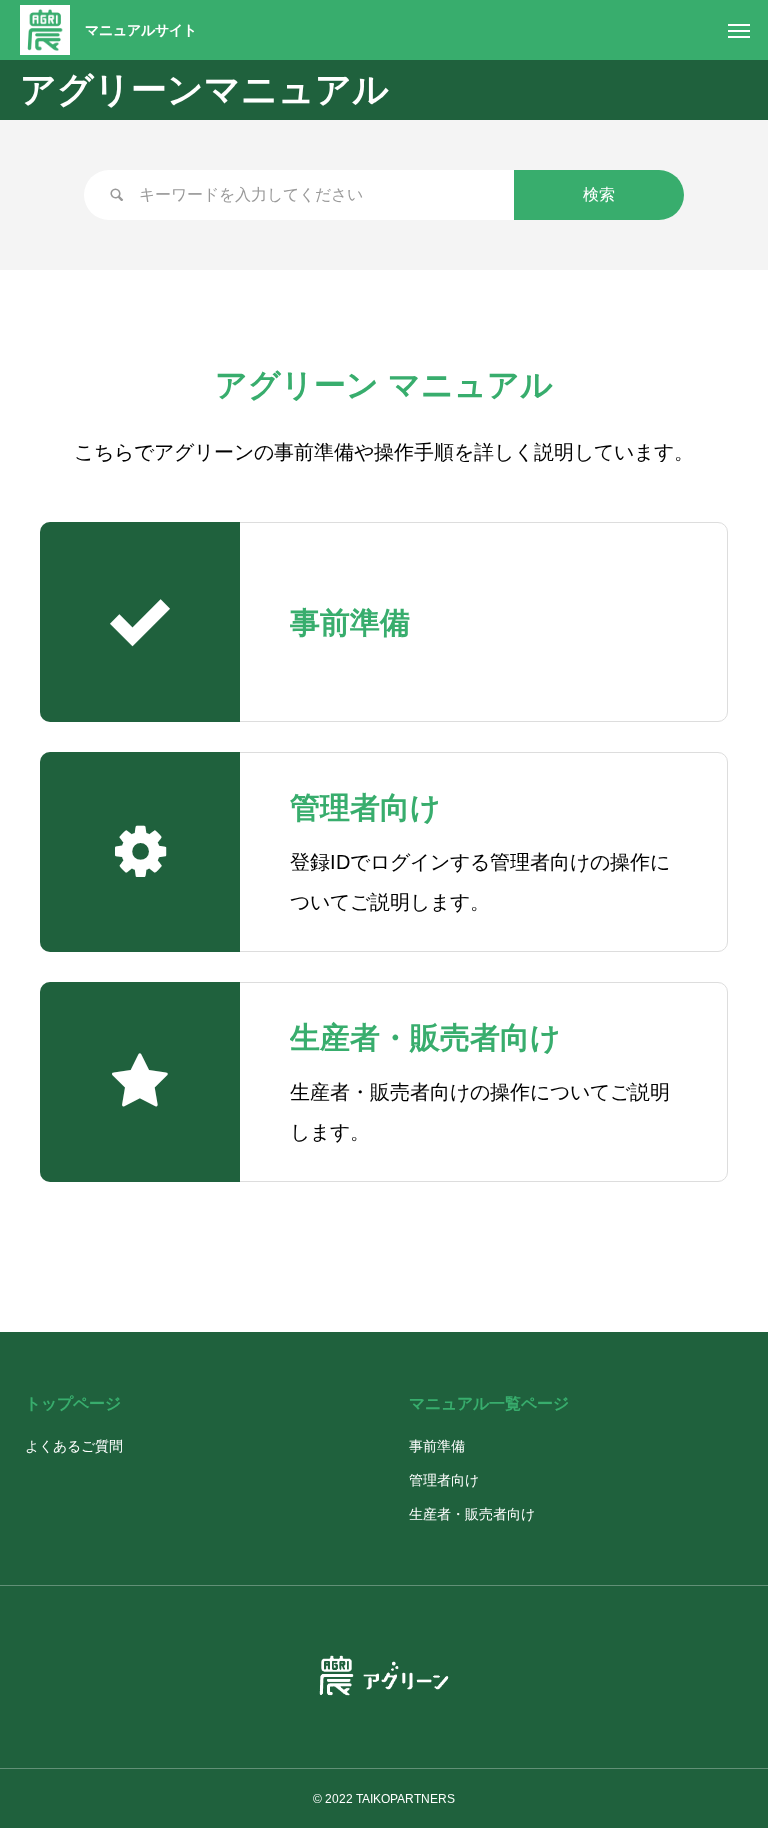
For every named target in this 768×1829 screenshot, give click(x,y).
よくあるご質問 (74, 1446)
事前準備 (437, 1446)
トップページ (73, 1403)
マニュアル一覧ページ (489, 1403)
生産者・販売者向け (472, 1514)
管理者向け (444, 1480)
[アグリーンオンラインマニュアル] (45, 30)
